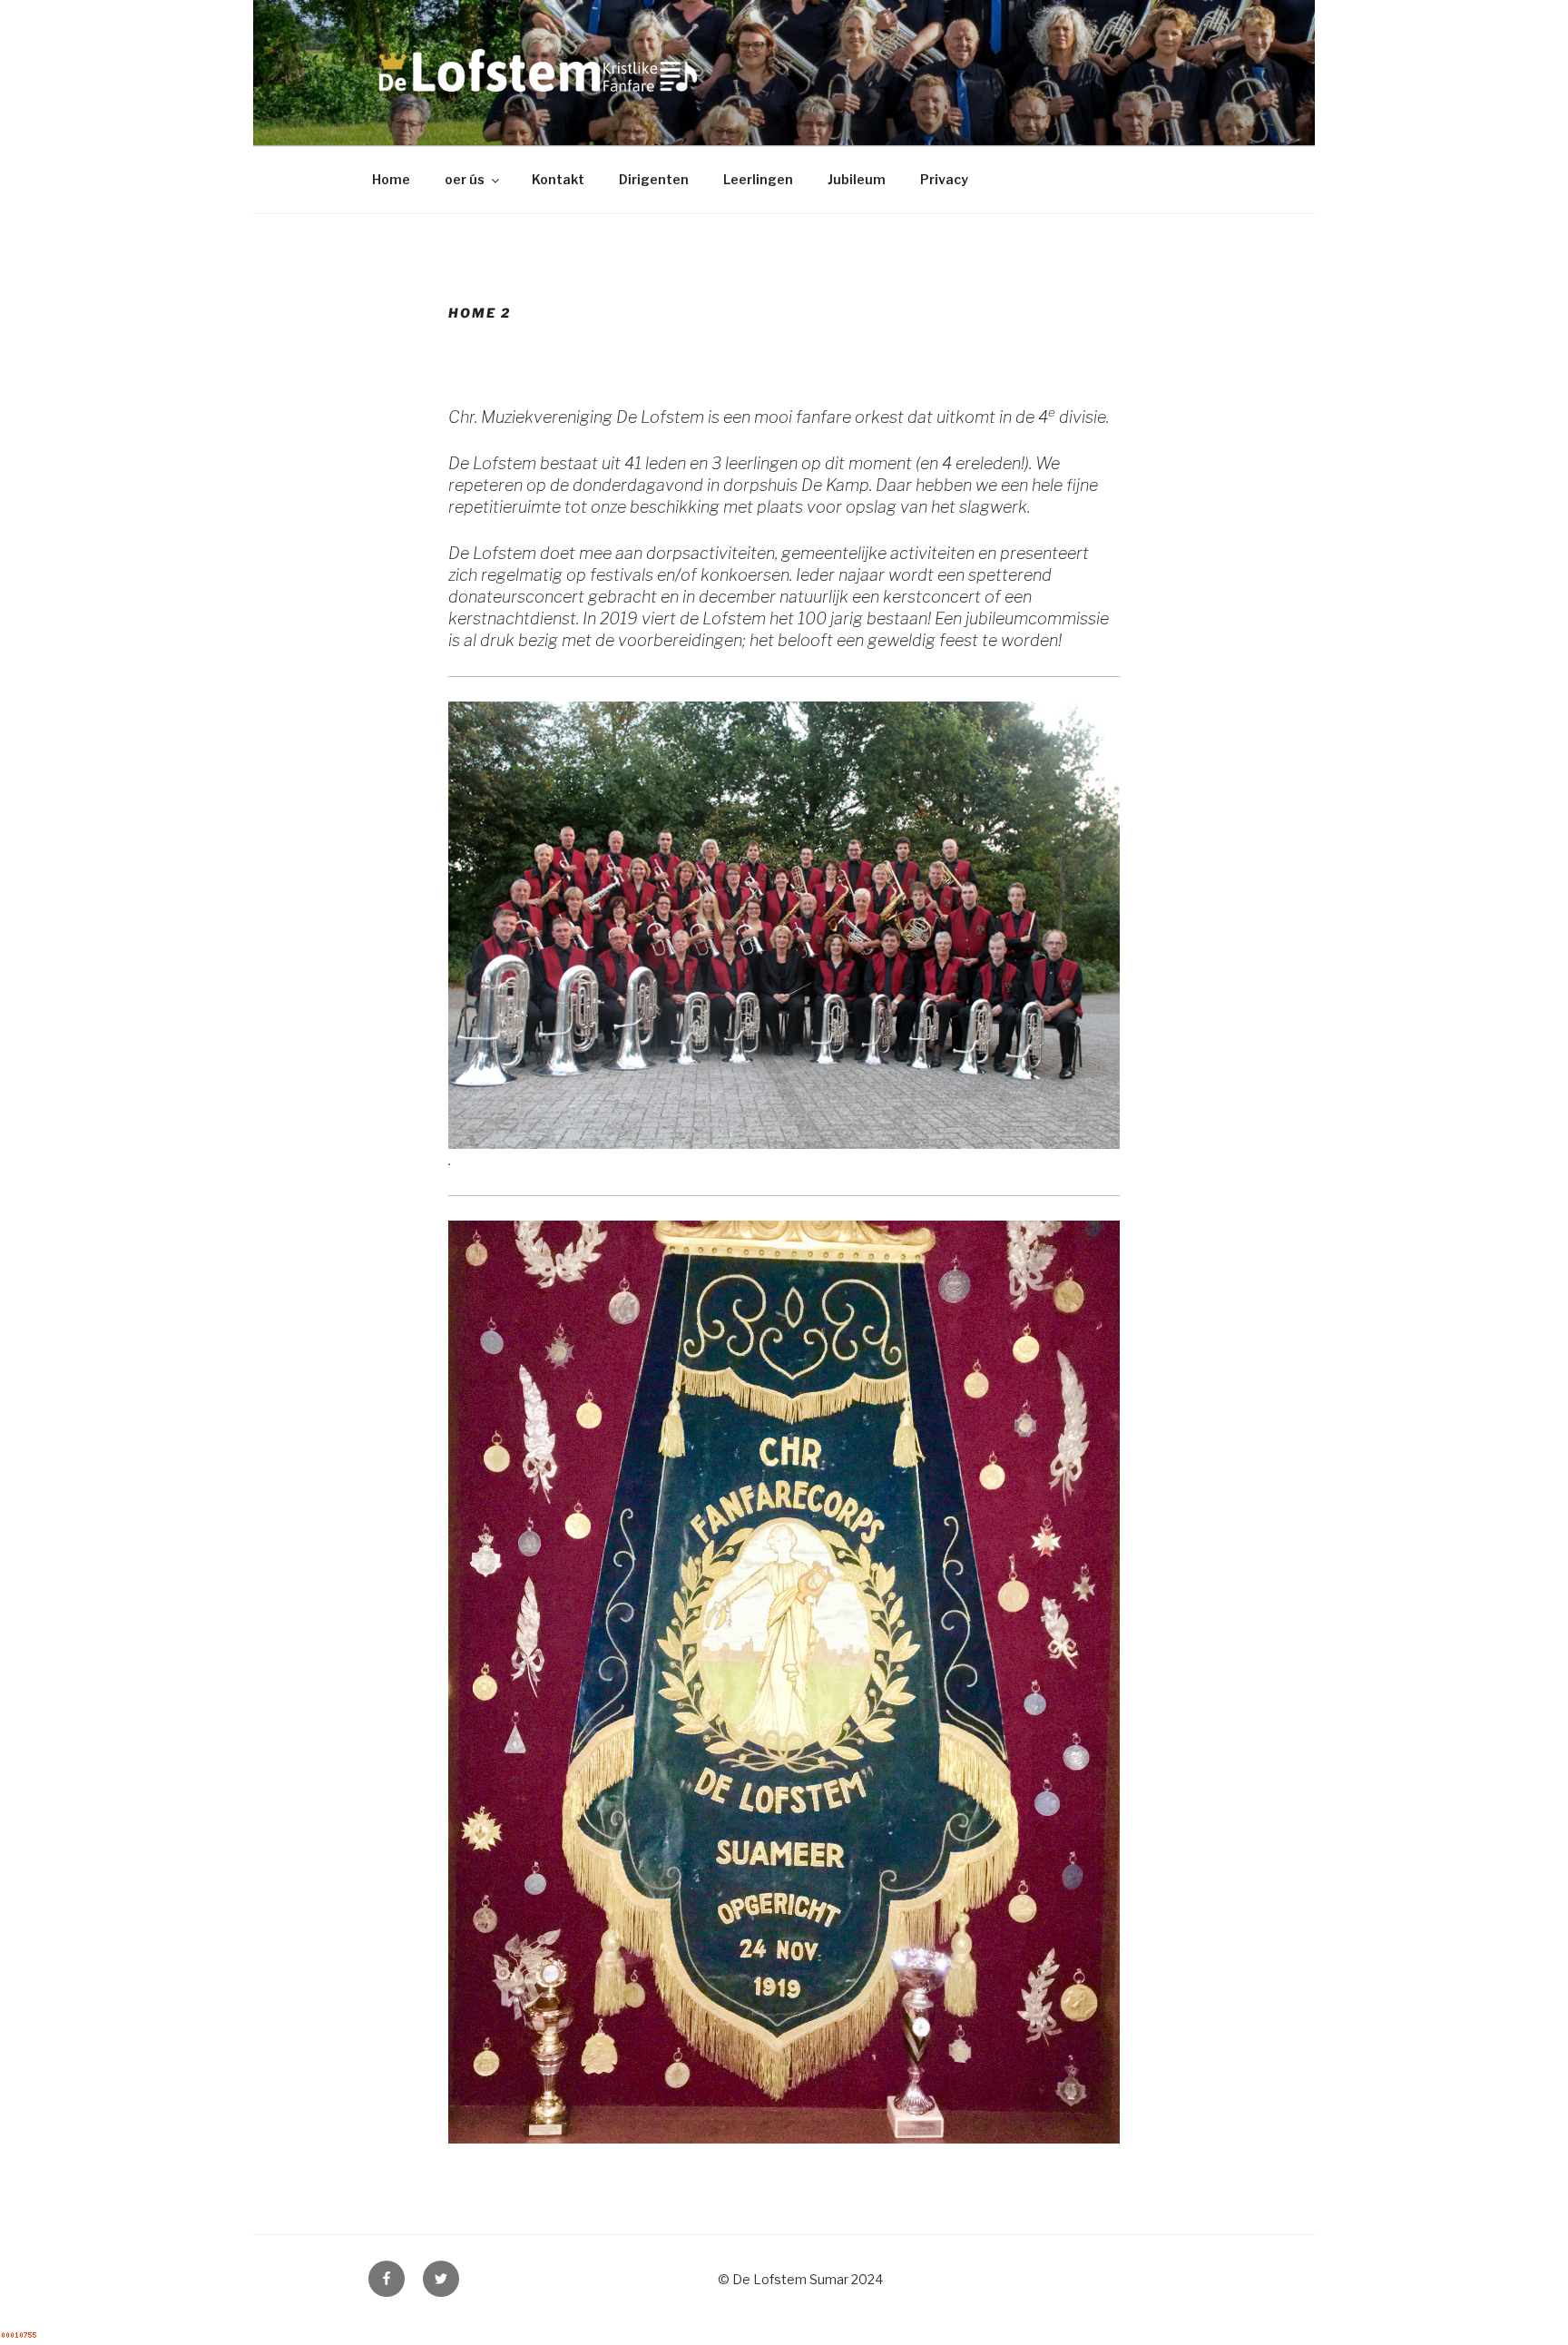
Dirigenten (654, 179)
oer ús (465, 179)
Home (391, 179)
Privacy (944, 179)
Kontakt (558, 179)
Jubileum (857, 179)
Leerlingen (758, 179)
